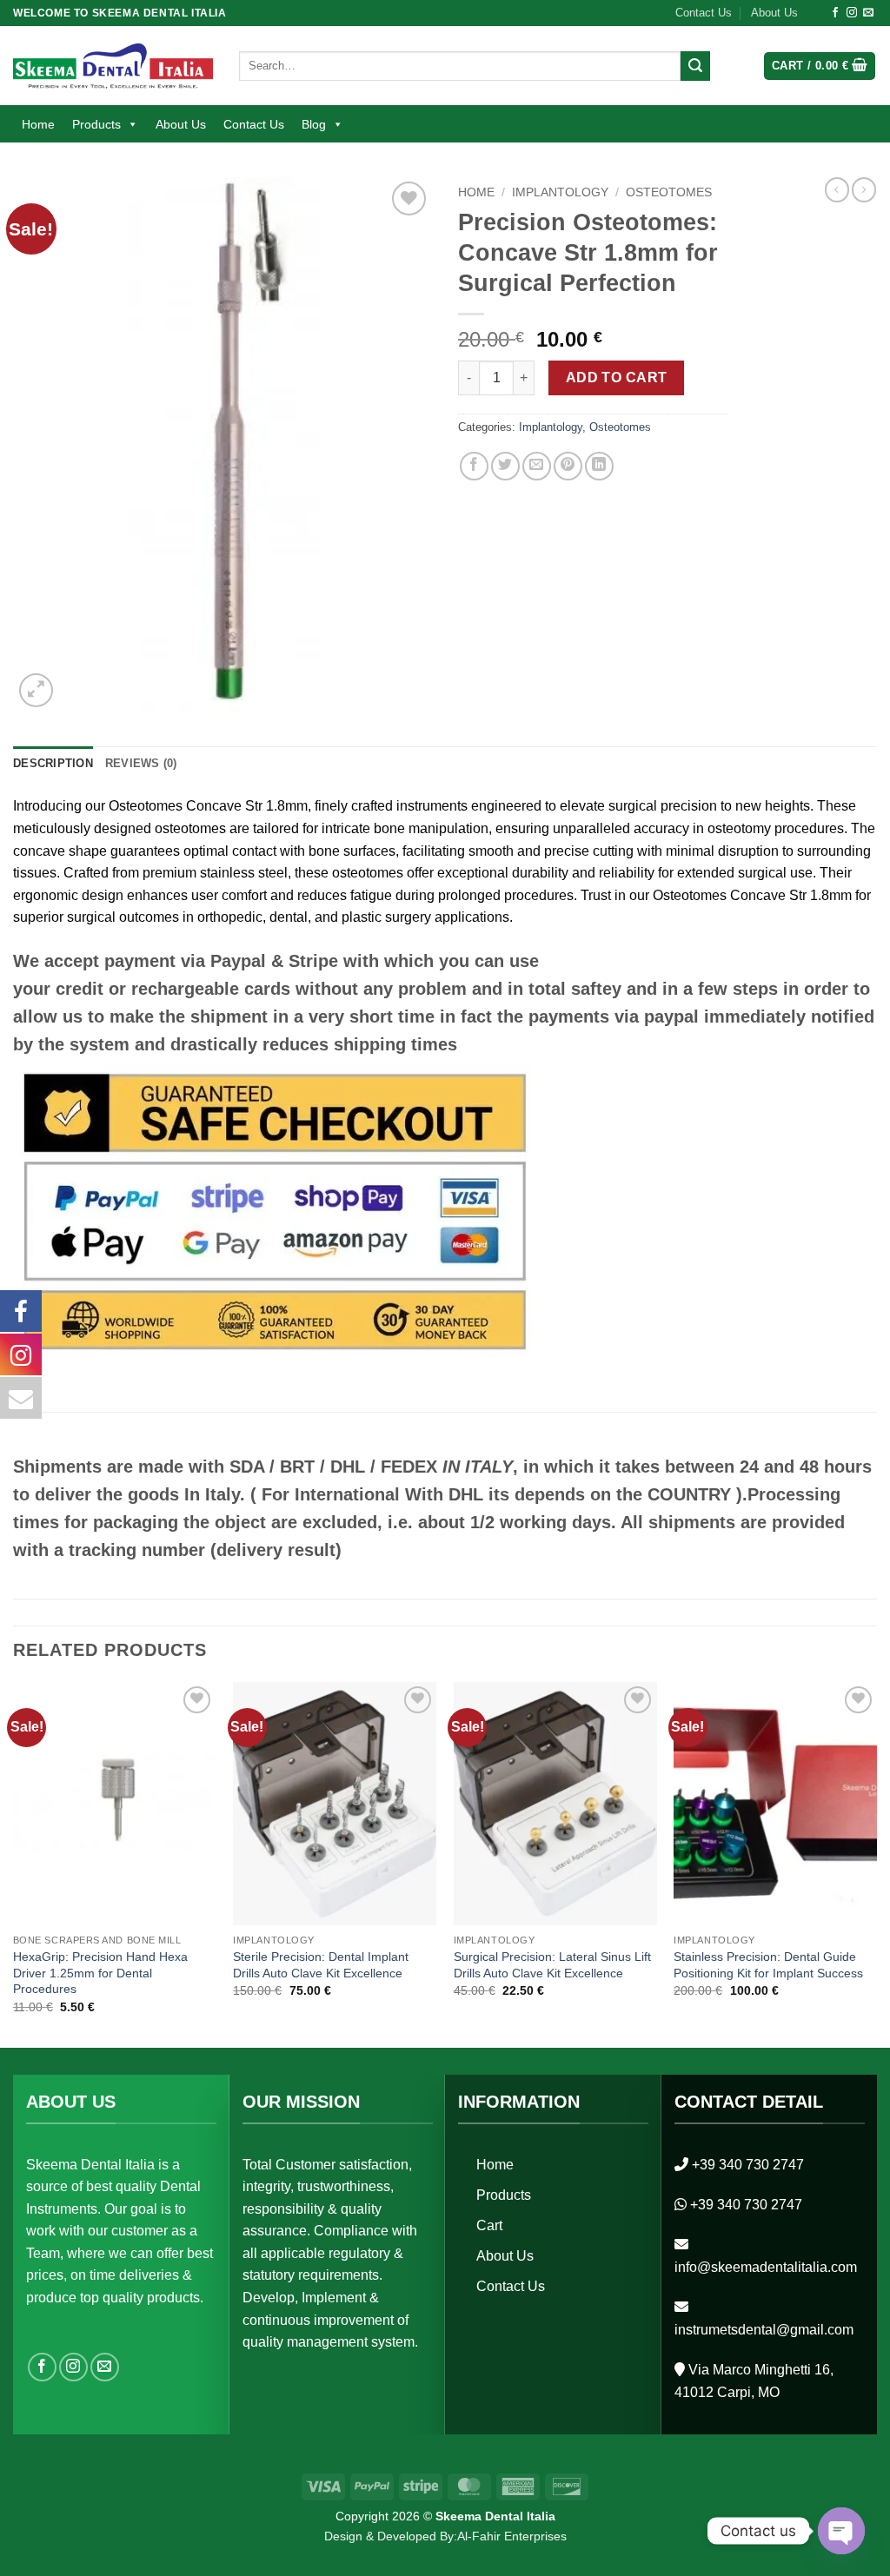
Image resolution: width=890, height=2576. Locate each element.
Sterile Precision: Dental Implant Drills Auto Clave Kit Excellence (321, 1965)
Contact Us (704, 13)
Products (96, 124)
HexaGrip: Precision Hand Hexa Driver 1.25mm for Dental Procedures (100, 1973)
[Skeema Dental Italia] (113, 66)
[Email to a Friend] (537, 466)
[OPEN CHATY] (841, 2531)
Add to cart (617, 377)
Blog (314, 124)
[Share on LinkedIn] (599, 466)
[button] (820, 66)
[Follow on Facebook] (835, 13)
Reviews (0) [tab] (141, 763)
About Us (774, 13)
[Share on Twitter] (505, 466)
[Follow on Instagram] (852, 13)
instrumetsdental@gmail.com (764, 2330)
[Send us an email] (868, 13)
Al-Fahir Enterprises (512, 2536)
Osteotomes (669, 192)
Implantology (560, 192)
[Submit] (695, 66)
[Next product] (837, 189)
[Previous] (14, 1863)
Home (38, 124)
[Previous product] (864, 189)
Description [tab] (53, 763)
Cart (489, 2225)
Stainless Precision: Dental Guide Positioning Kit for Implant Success (768, 1965)
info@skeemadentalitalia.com (766, 2267)
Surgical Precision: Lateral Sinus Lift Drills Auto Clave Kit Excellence (552, 1965)
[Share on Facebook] (474, 466)
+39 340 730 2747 (748, 2165)
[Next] (876, 1863)
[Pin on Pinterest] (568, 466)
